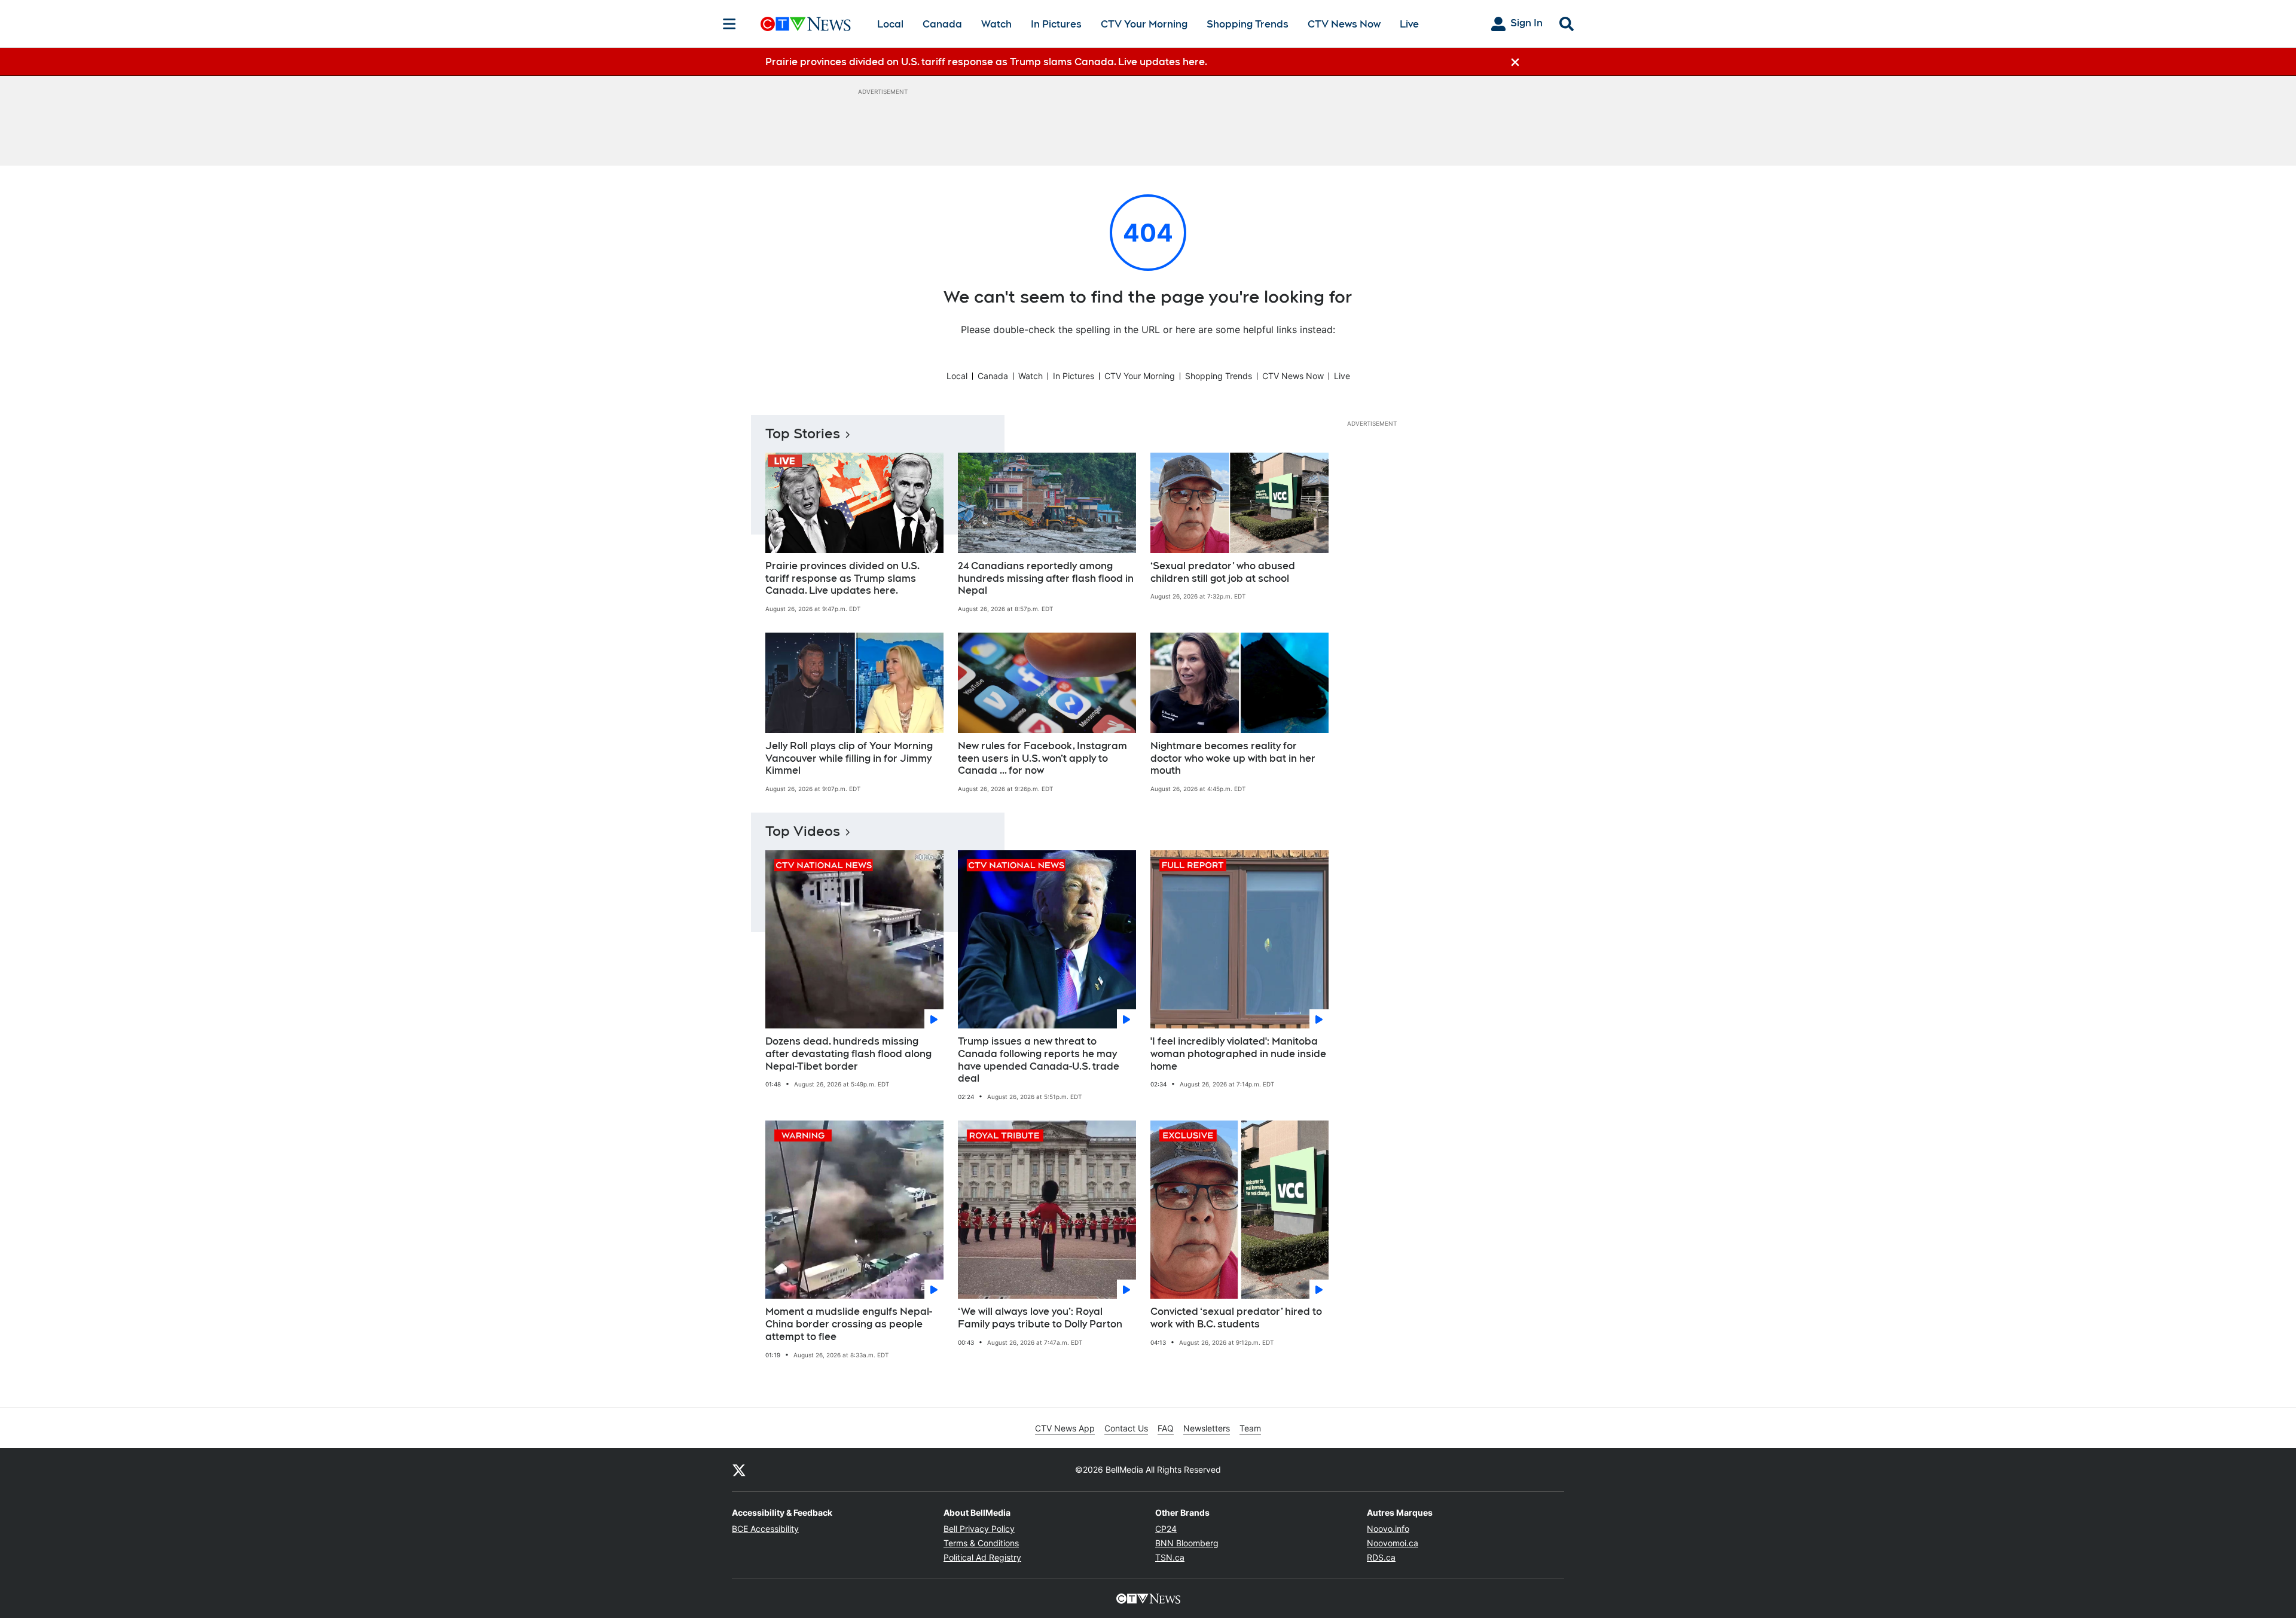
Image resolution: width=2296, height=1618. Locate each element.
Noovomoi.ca (1393, 1543)
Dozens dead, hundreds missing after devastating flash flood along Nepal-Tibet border (848, 1054)
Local (890, 24)
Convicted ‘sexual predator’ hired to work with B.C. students (1236, 1318)
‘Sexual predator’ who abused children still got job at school (1223, 572)
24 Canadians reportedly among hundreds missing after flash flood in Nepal (1046, 578)
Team (1250, 1428)
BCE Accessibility (765, 1529)
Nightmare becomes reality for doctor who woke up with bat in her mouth (1233, 758)
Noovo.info (1388, 1529)
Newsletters (1207, 1428)
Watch (996, 24)
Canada (942, 24)
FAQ (1166, 1428)
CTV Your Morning (1144, 24)
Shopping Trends (1248, 24)
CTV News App (1065, 1428)
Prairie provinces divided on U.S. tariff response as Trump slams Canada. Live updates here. (842, 578)
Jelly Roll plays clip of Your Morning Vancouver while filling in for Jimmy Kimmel (849, 758)
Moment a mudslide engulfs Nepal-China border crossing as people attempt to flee (849, 1324)
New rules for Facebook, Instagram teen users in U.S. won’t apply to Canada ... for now (1042, 758)
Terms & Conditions (981, 1543)
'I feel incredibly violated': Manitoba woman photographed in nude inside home (1238, 1054)
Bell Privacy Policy (979, 1529)
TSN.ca (1170, 1557)
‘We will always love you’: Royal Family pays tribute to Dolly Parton (1040, 1318)
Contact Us (1126, 1428)
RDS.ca (1381, 1557)
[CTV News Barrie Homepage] (806, 24)
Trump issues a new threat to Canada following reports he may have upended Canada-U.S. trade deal (1039, 1060)
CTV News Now (1344, 24)
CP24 (1166, 1529)
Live (1409, 24)
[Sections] (729, 24)
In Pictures (1056, 24)
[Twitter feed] (739, 1470)
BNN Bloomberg (1187, 1543)
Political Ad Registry (982, 1557)
